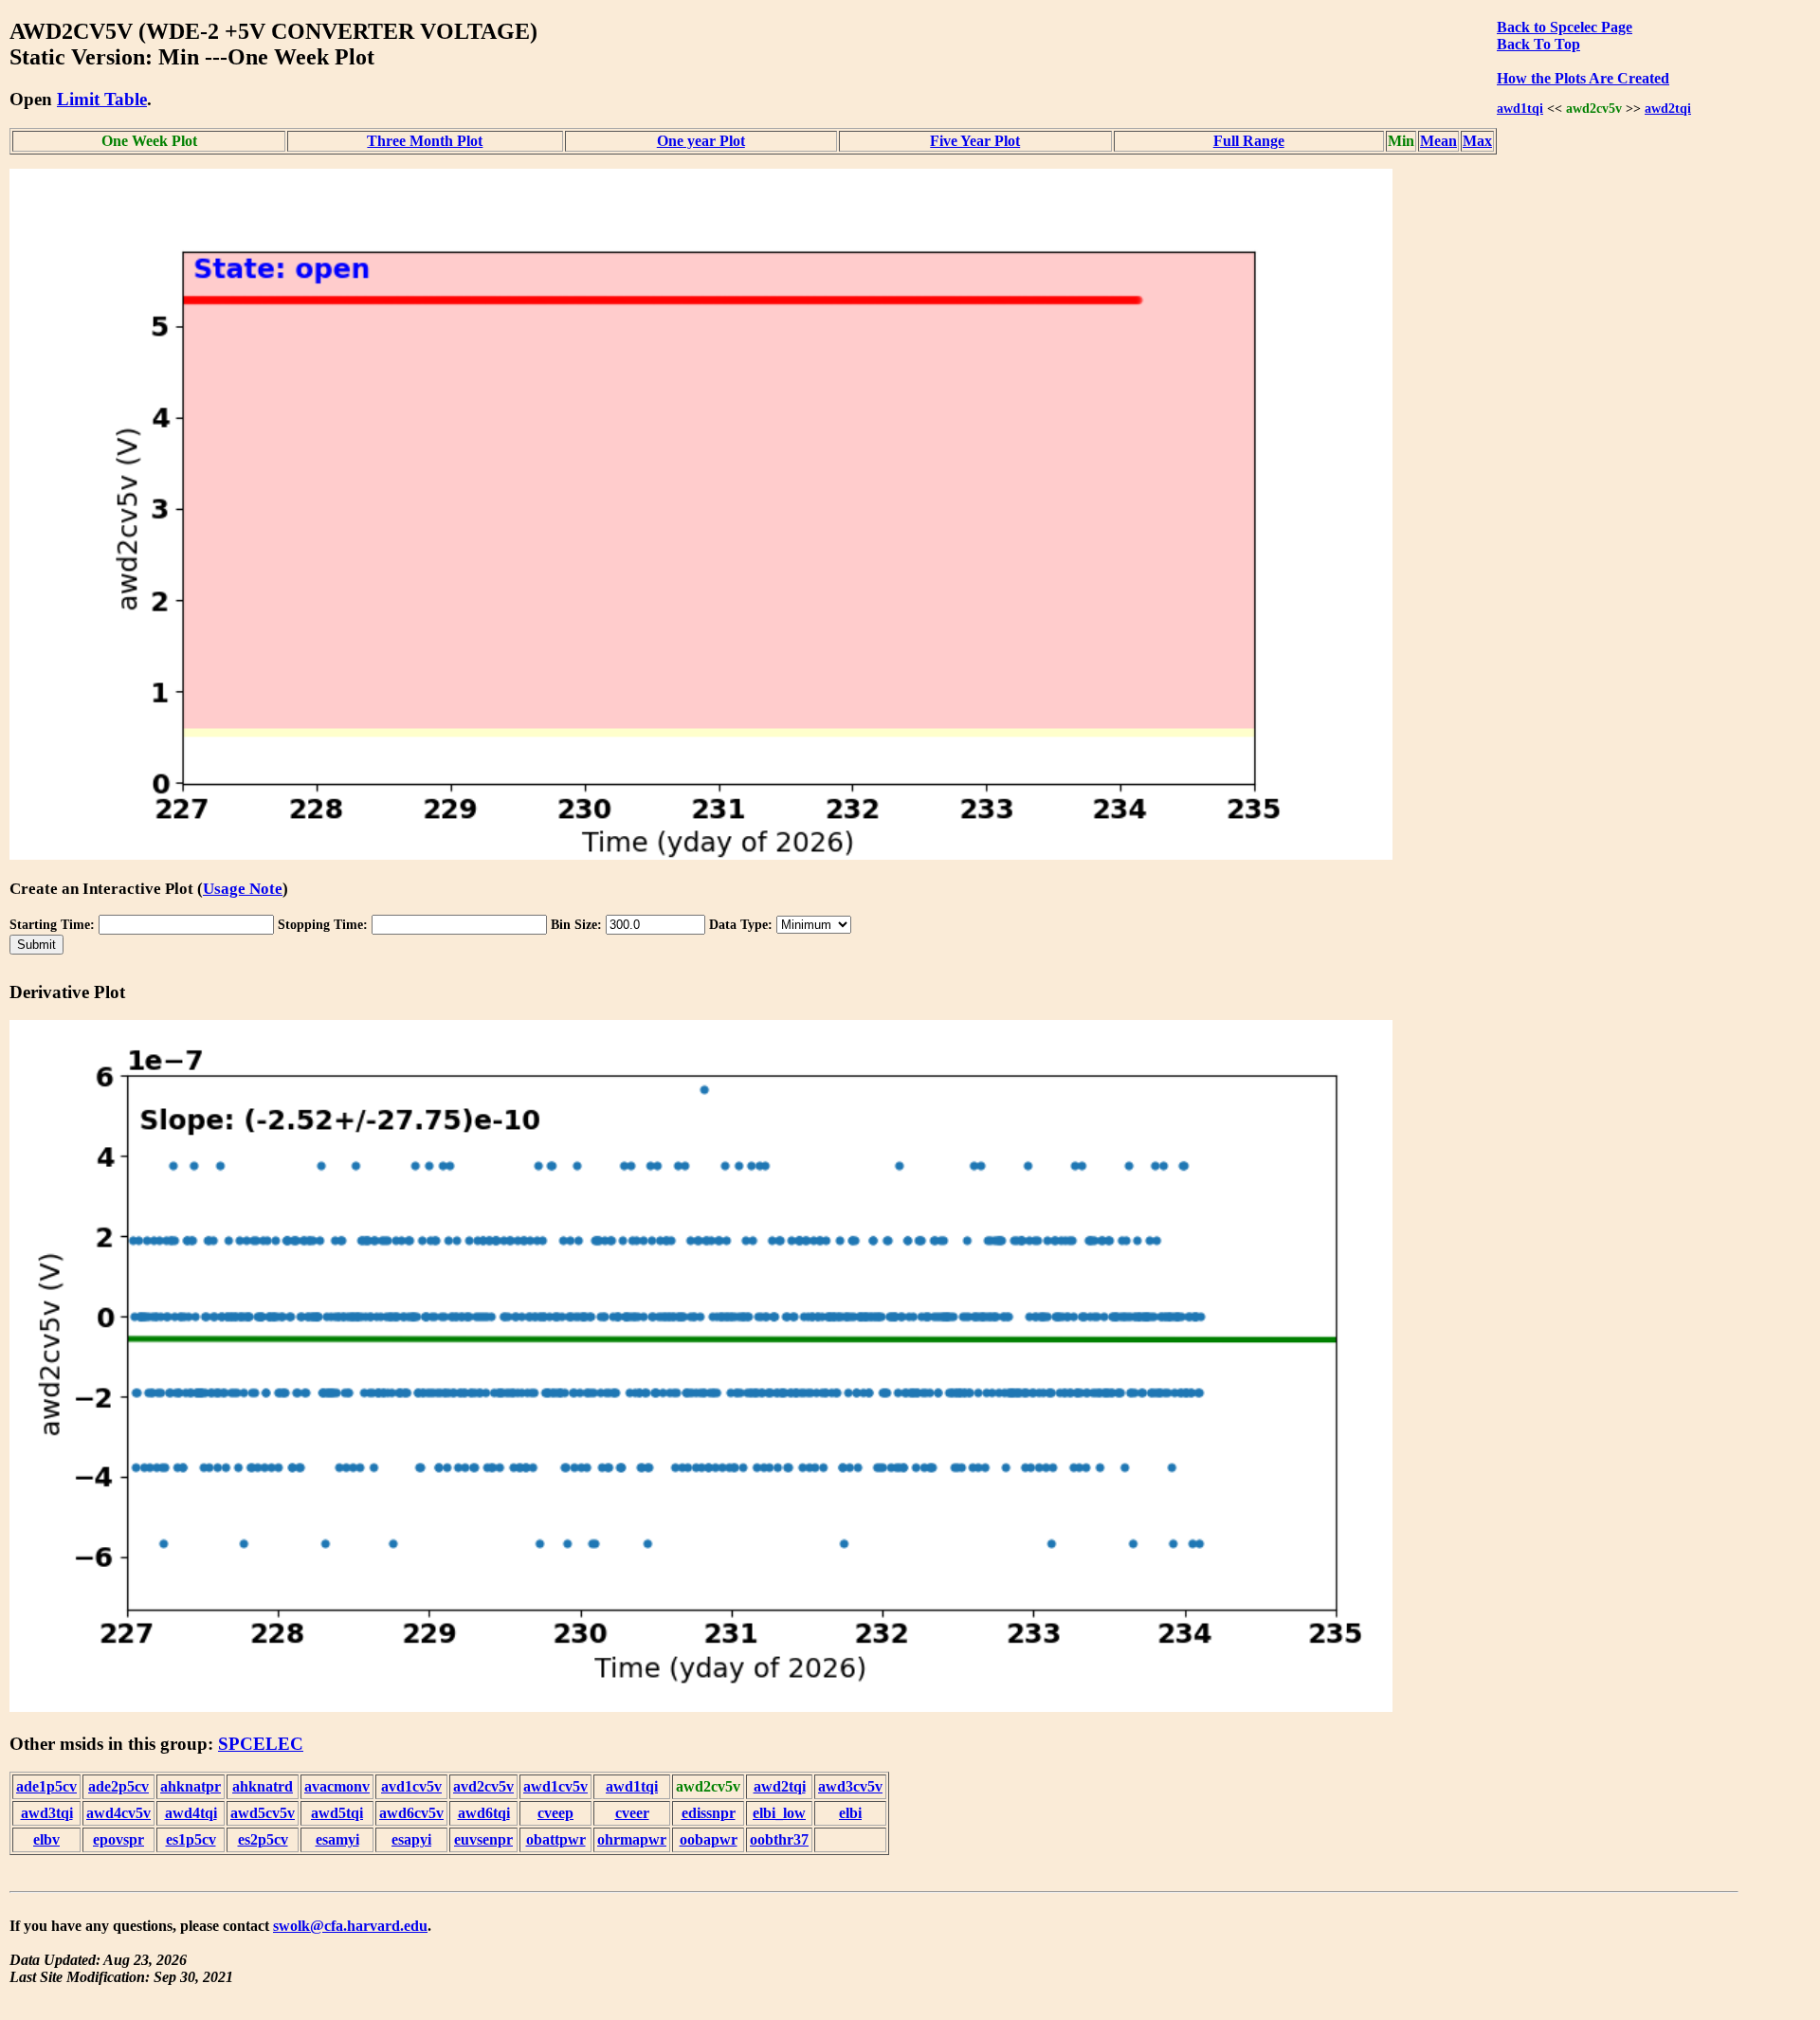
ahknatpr (191, 1786)
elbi (850, 1813)
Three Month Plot (425, 141)
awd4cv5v (118, 1813)
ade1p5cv (46, 1786)
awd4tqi (191, 1813)
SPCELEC (261, 1744)
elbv (46, 1839)
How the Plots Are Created (1583, 78)
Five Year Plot (975, 141)
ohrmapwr (632, 1839)
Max (1477, 141)
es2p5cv (263, 1839)
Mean (1438, 141)
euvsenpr (483, 1839)
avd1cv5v (411, 1786)
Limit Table (102, 99)
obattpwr (556, 1839)
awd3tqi (47, 1813)
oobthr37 (779, 1839)
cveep (555, 1813)
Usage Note (243, 889)
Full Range (1249, 141)
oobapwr (709, 1839)
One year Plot (701, 141)
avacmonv (337, 1786)
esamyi (337, 1839)
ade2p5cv (118, 1786)
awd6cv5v (411, 1813)
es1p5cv (191, 1839)
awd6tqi (484, 1813)
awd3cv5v (850, 1786)
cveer (632, 1813)
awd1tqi (1520, 108)
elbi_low (779, 1813)
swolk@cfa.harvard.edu (350, 1926)
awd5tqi (337, 1813)
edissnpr (709, 1813)
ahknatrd (263, 1786)
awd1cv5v (555, 1786)
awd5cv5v (263, 1813)
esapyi (411, 1839)
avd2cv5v (483, 1786)
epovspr (118, 1839)
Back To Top (1538, 44)
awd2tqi (1668, 108)
